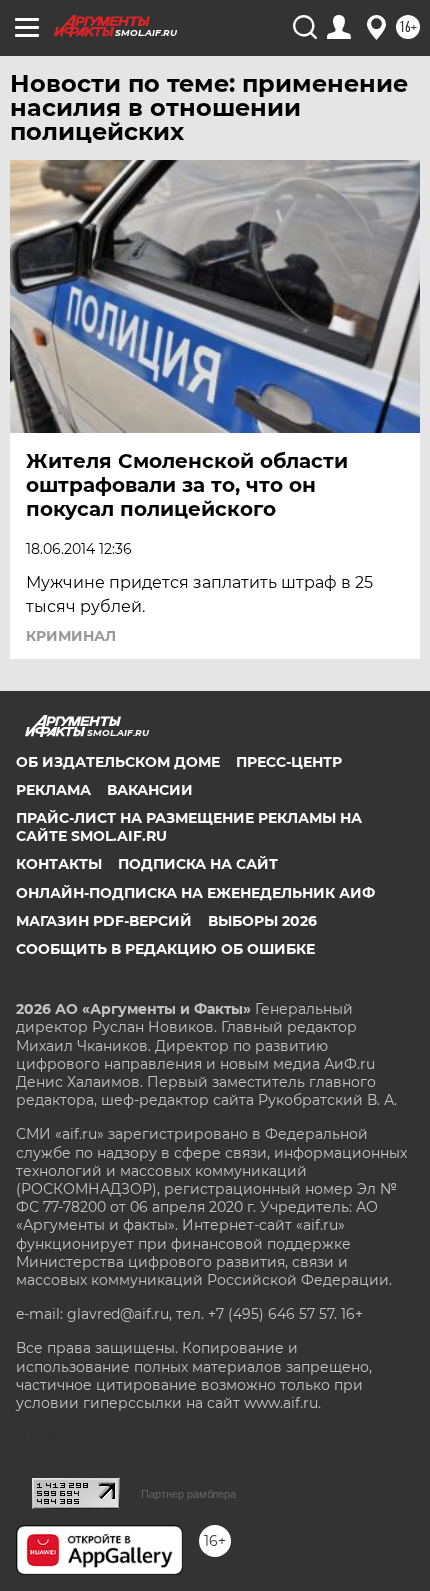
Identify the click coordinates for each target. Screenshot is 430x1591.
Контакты (59, 864)
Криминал (71, 636)
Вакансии (150, 790)
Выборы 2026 (262, 921)
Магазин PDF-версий (104, 921)
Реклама (53, 790)
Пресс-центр (289, 762)
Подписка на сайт (198, 864)
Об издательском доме (118, 762)
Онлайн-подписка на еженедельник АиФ (195, 893)
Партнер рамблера (188, 1494)
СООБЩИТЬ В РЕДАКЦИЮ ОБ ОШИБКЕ (165, 949)
